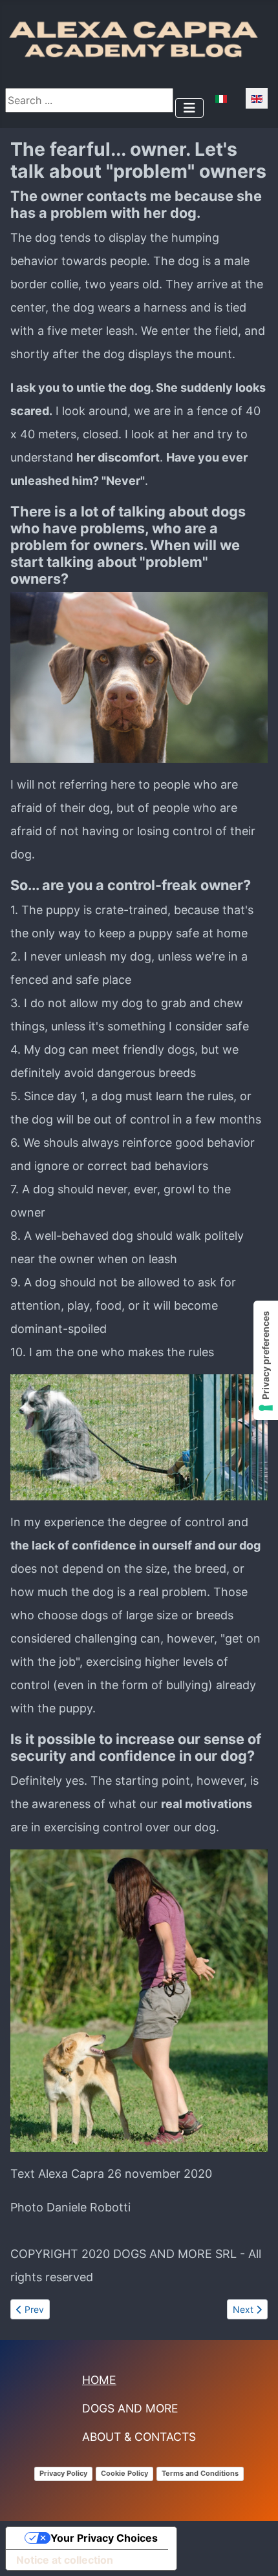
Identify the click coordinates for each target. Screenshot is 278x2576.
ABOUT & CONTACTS (139, 2437)
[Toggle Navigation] (189, 108)
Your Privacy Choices (104, 2538)
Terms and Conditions (200, 2473)
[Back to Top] (255, 2549)
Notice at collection (65, 2560)
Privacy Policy (63, 2473)
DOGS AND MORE (130, 2408)
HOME (99, 2380)
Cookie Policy (124, 2473)
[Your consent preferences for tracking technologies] (266, 1360)
